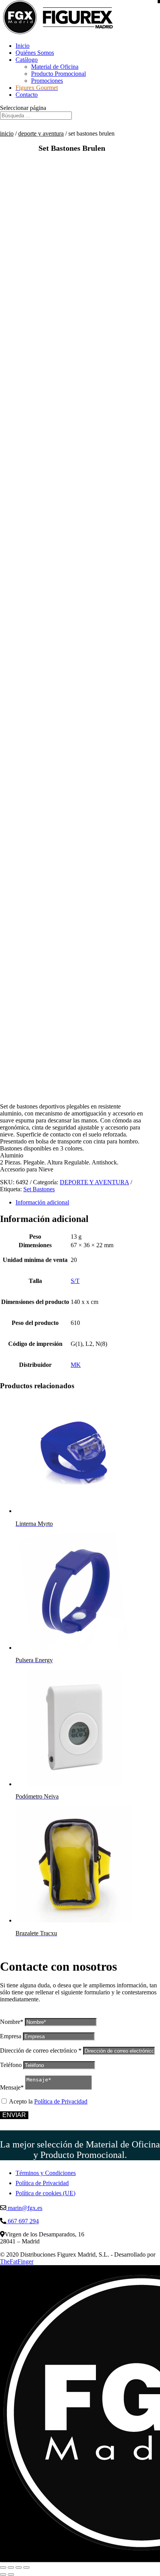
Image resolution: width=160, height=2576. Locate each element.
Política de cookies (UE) (45, 2193)
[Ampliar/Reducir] (3, 2567)
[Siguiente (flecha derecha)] (11, 2574)
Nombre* (12, 2022)
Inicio (23, 46)
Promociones (47, 81)
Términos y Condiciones (46, 2173)
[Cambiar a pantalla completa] (11, 2567)
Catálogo (27, 60)
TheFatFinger (17, 2261)
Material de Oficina (55, 67)
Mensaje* (12, 2087)
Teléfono (11, 2065)
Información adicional (42, 1202)
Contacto (27, 95)
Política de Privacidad (61, 2101)
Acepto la (48, 2101)
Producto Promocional (58, 74)
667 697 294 (23, 2221)
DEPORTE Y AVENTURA (41, 133)
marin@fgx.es (24, 2208)
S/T (75, 1281)
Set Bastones (39, 1189)
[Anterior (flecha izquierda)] (3, 2574)
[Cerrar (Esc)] (26, 2567)
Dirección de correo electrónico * (41, 2051)
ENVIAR (14, 2115)
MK (76, 1365)
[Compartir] (19, 2567)
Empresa (11, 2036)
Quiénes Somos (35, 53)
